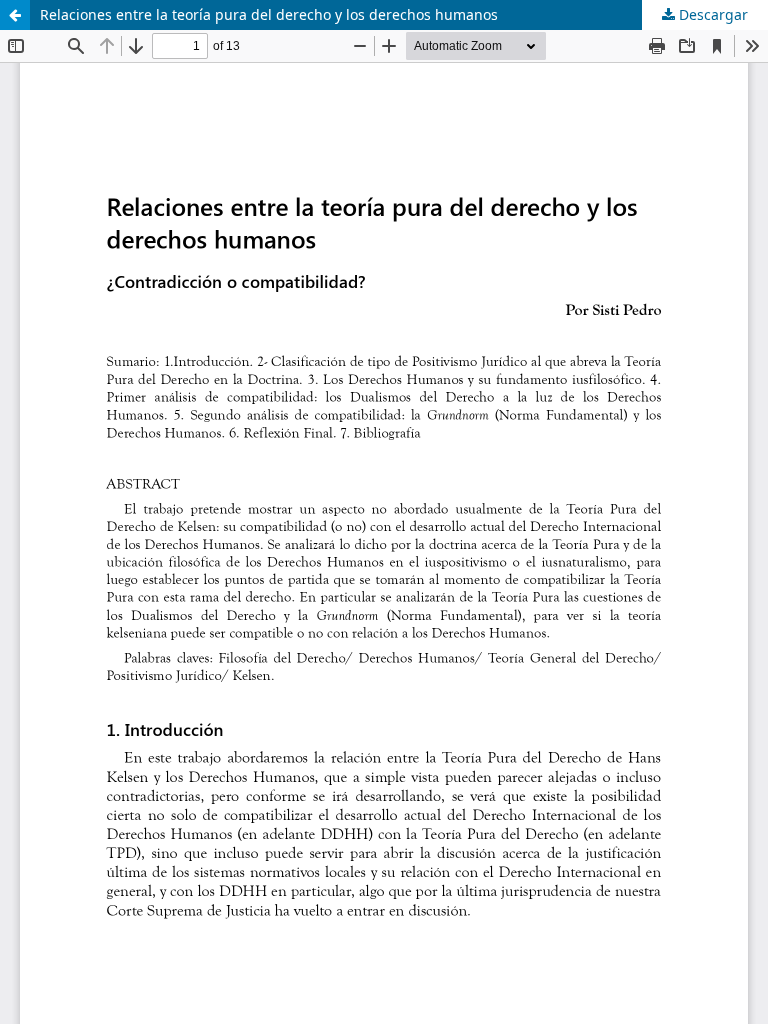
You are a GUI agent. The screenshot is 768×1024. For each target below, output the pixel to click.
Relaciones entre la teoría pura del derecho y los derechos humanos (269, 14)
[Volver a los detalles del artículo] (15, 15)
